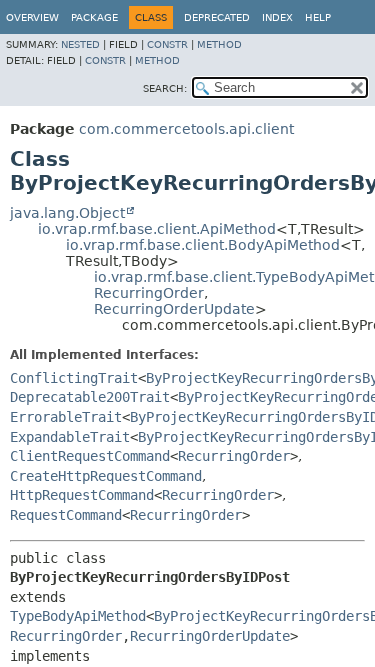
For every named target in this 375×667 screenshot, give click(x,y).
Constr (167, 44)
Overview (32, 17)
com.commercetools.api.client (186, 129)
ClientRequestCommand (90, 456)
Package (94, 17)
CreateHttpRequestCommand (106, 476)
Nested (80, 44)
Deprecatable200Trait (90, 397)
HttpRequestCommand (82, 495)
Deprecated (217, 17)
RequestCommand (66, 515)
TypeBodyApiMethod (78, 616)
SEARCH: (165, 88)
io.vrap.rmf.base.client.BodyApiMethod (203, 245)
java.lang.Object (67, 213)
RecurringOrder (149, 293)
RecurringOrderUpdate (174, 309)
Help (318, 17)
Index (277, 17)
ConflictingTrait (74, 378)
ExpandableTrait (70, 437)
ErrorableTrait (66, 417)
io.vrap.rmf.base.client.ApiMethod (157, 229)
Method (219, 44)
